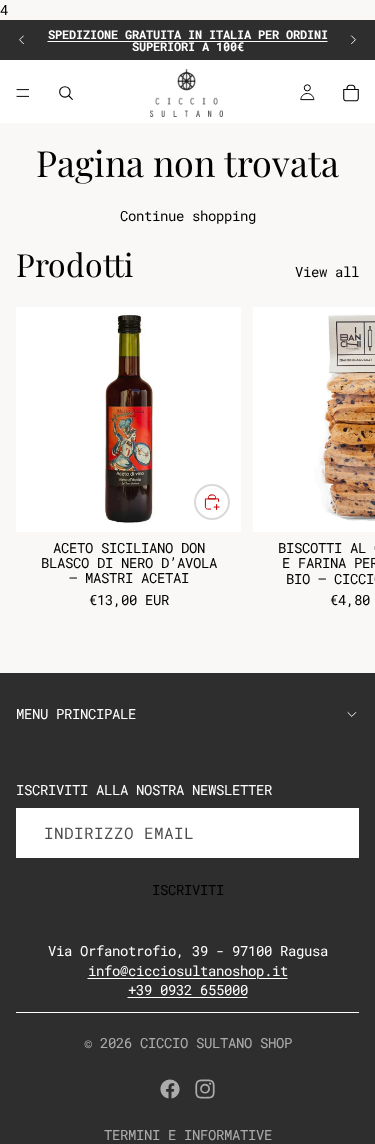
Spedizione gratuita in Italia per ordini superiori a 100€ (188, 40)
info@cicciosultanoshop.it (188, 970)
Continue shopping (188, 215)
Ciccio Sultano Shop (216, 1042)
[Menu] (23, 93)
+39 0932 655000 (188, 989)
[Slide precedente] (22, 40)
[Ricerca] (66, 93)
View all (327, 271)
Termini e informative (188, 1134)
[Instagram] (205, 1089)
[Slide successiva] (353, 40)
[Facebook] (170, 1089)
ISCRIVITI (188, 889)
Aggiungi (229, 502)
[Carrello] (351, 93)
